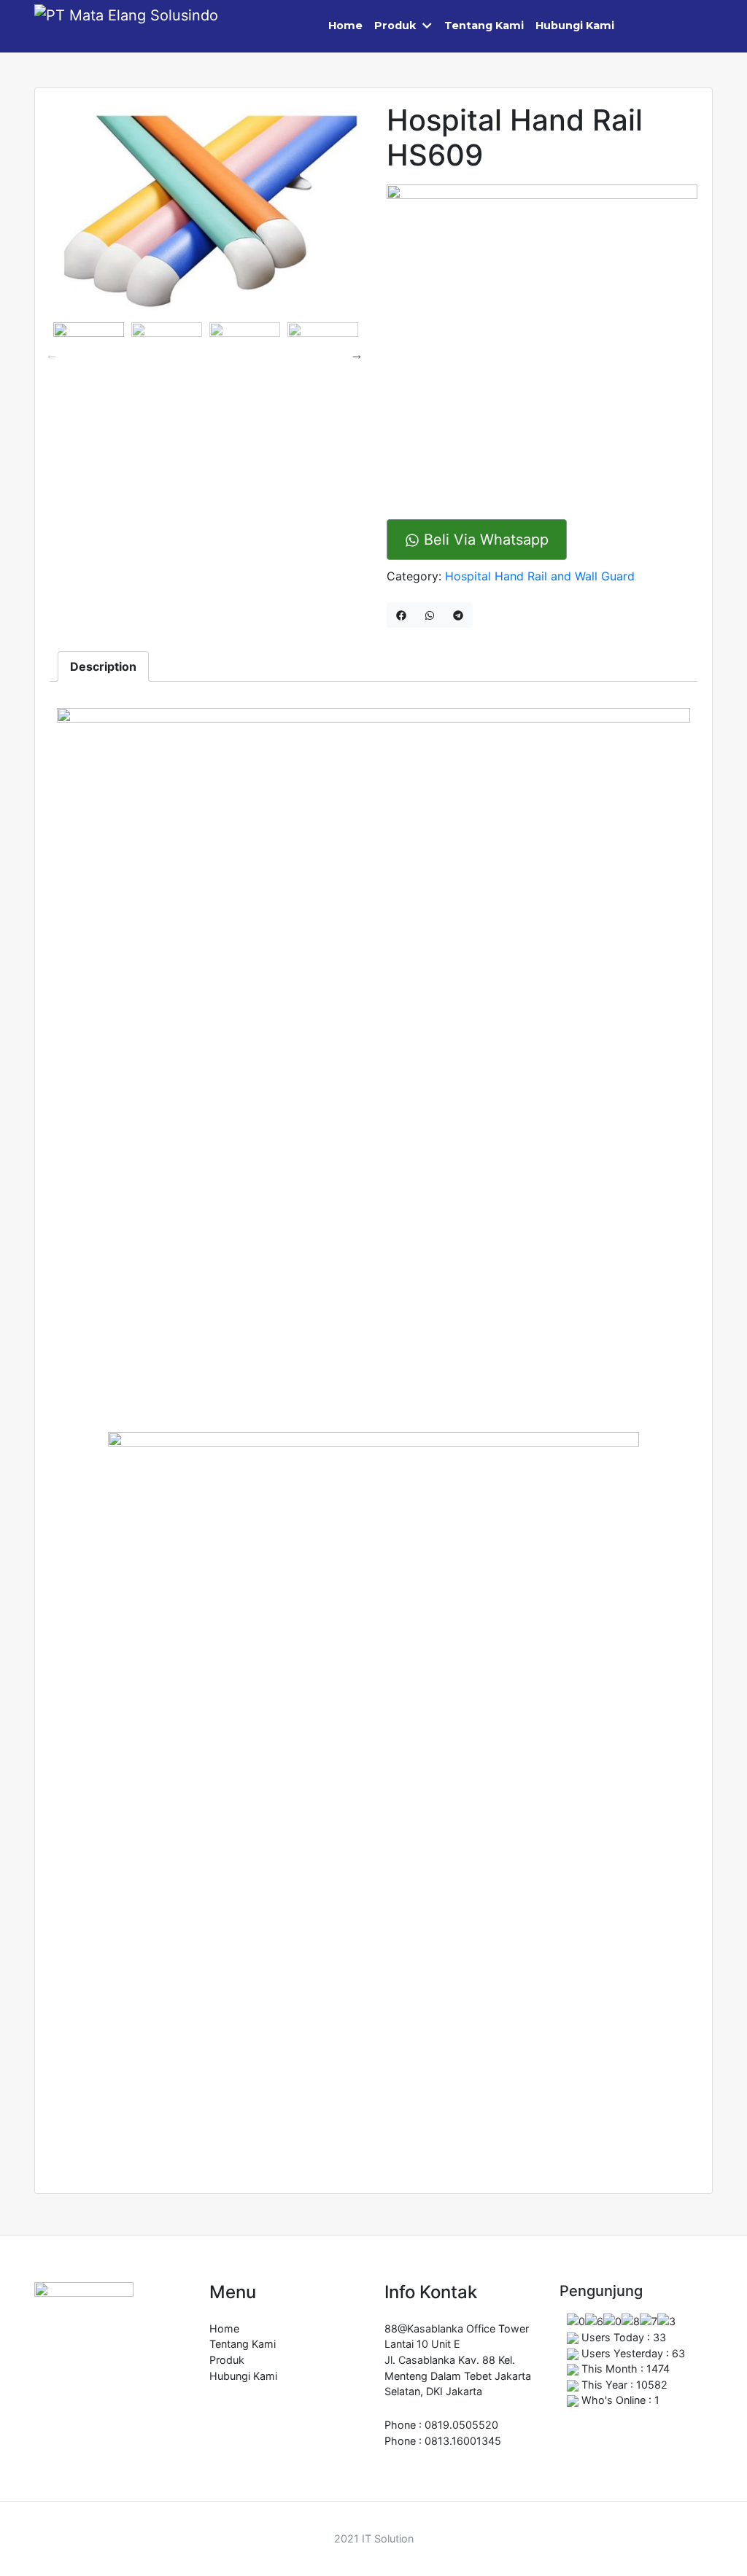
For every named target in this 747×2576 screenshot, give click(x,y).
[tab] (103, 666)
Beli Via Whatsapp (484, 540)
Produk (395, 26)
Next (357, 354)
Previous (52, 354)
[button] (430, 26)
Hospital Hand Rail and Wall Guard (540, 576)
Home (345, 26)
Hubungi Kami (575, 26)
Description (103, 666)
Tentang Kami (484, 26)
